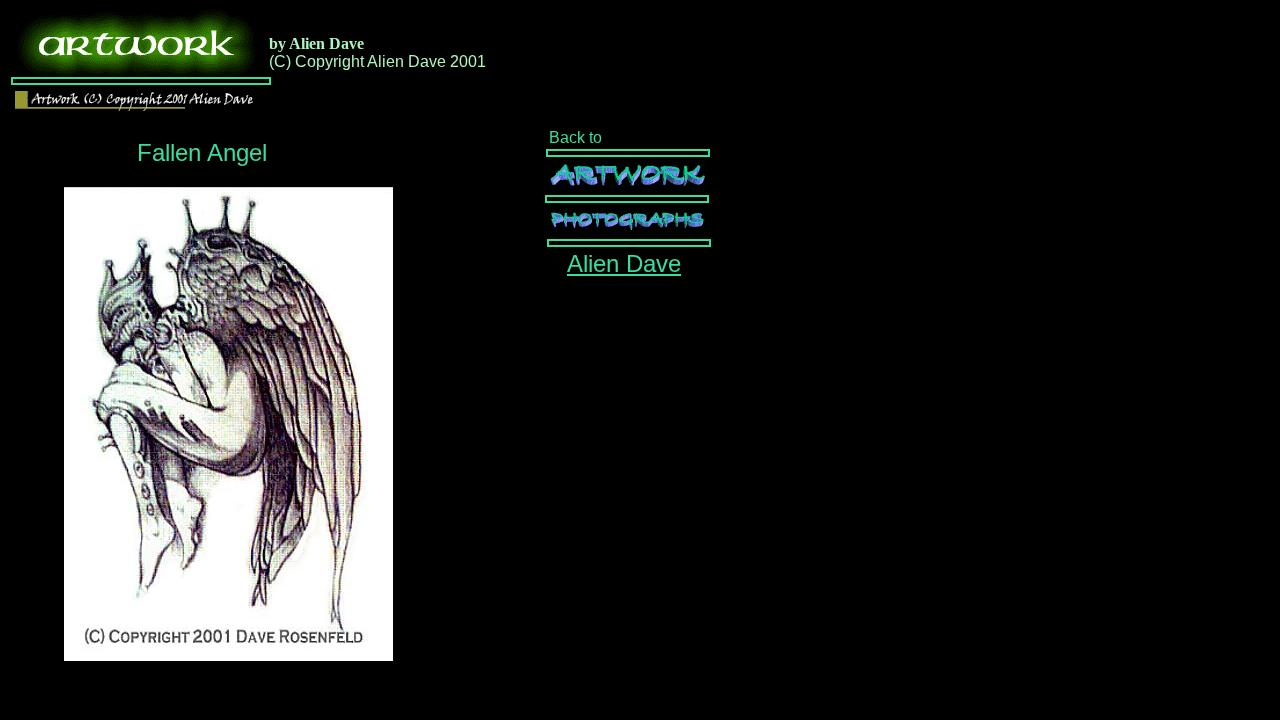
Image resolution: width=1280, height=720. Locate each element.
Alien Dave (624, 263)
